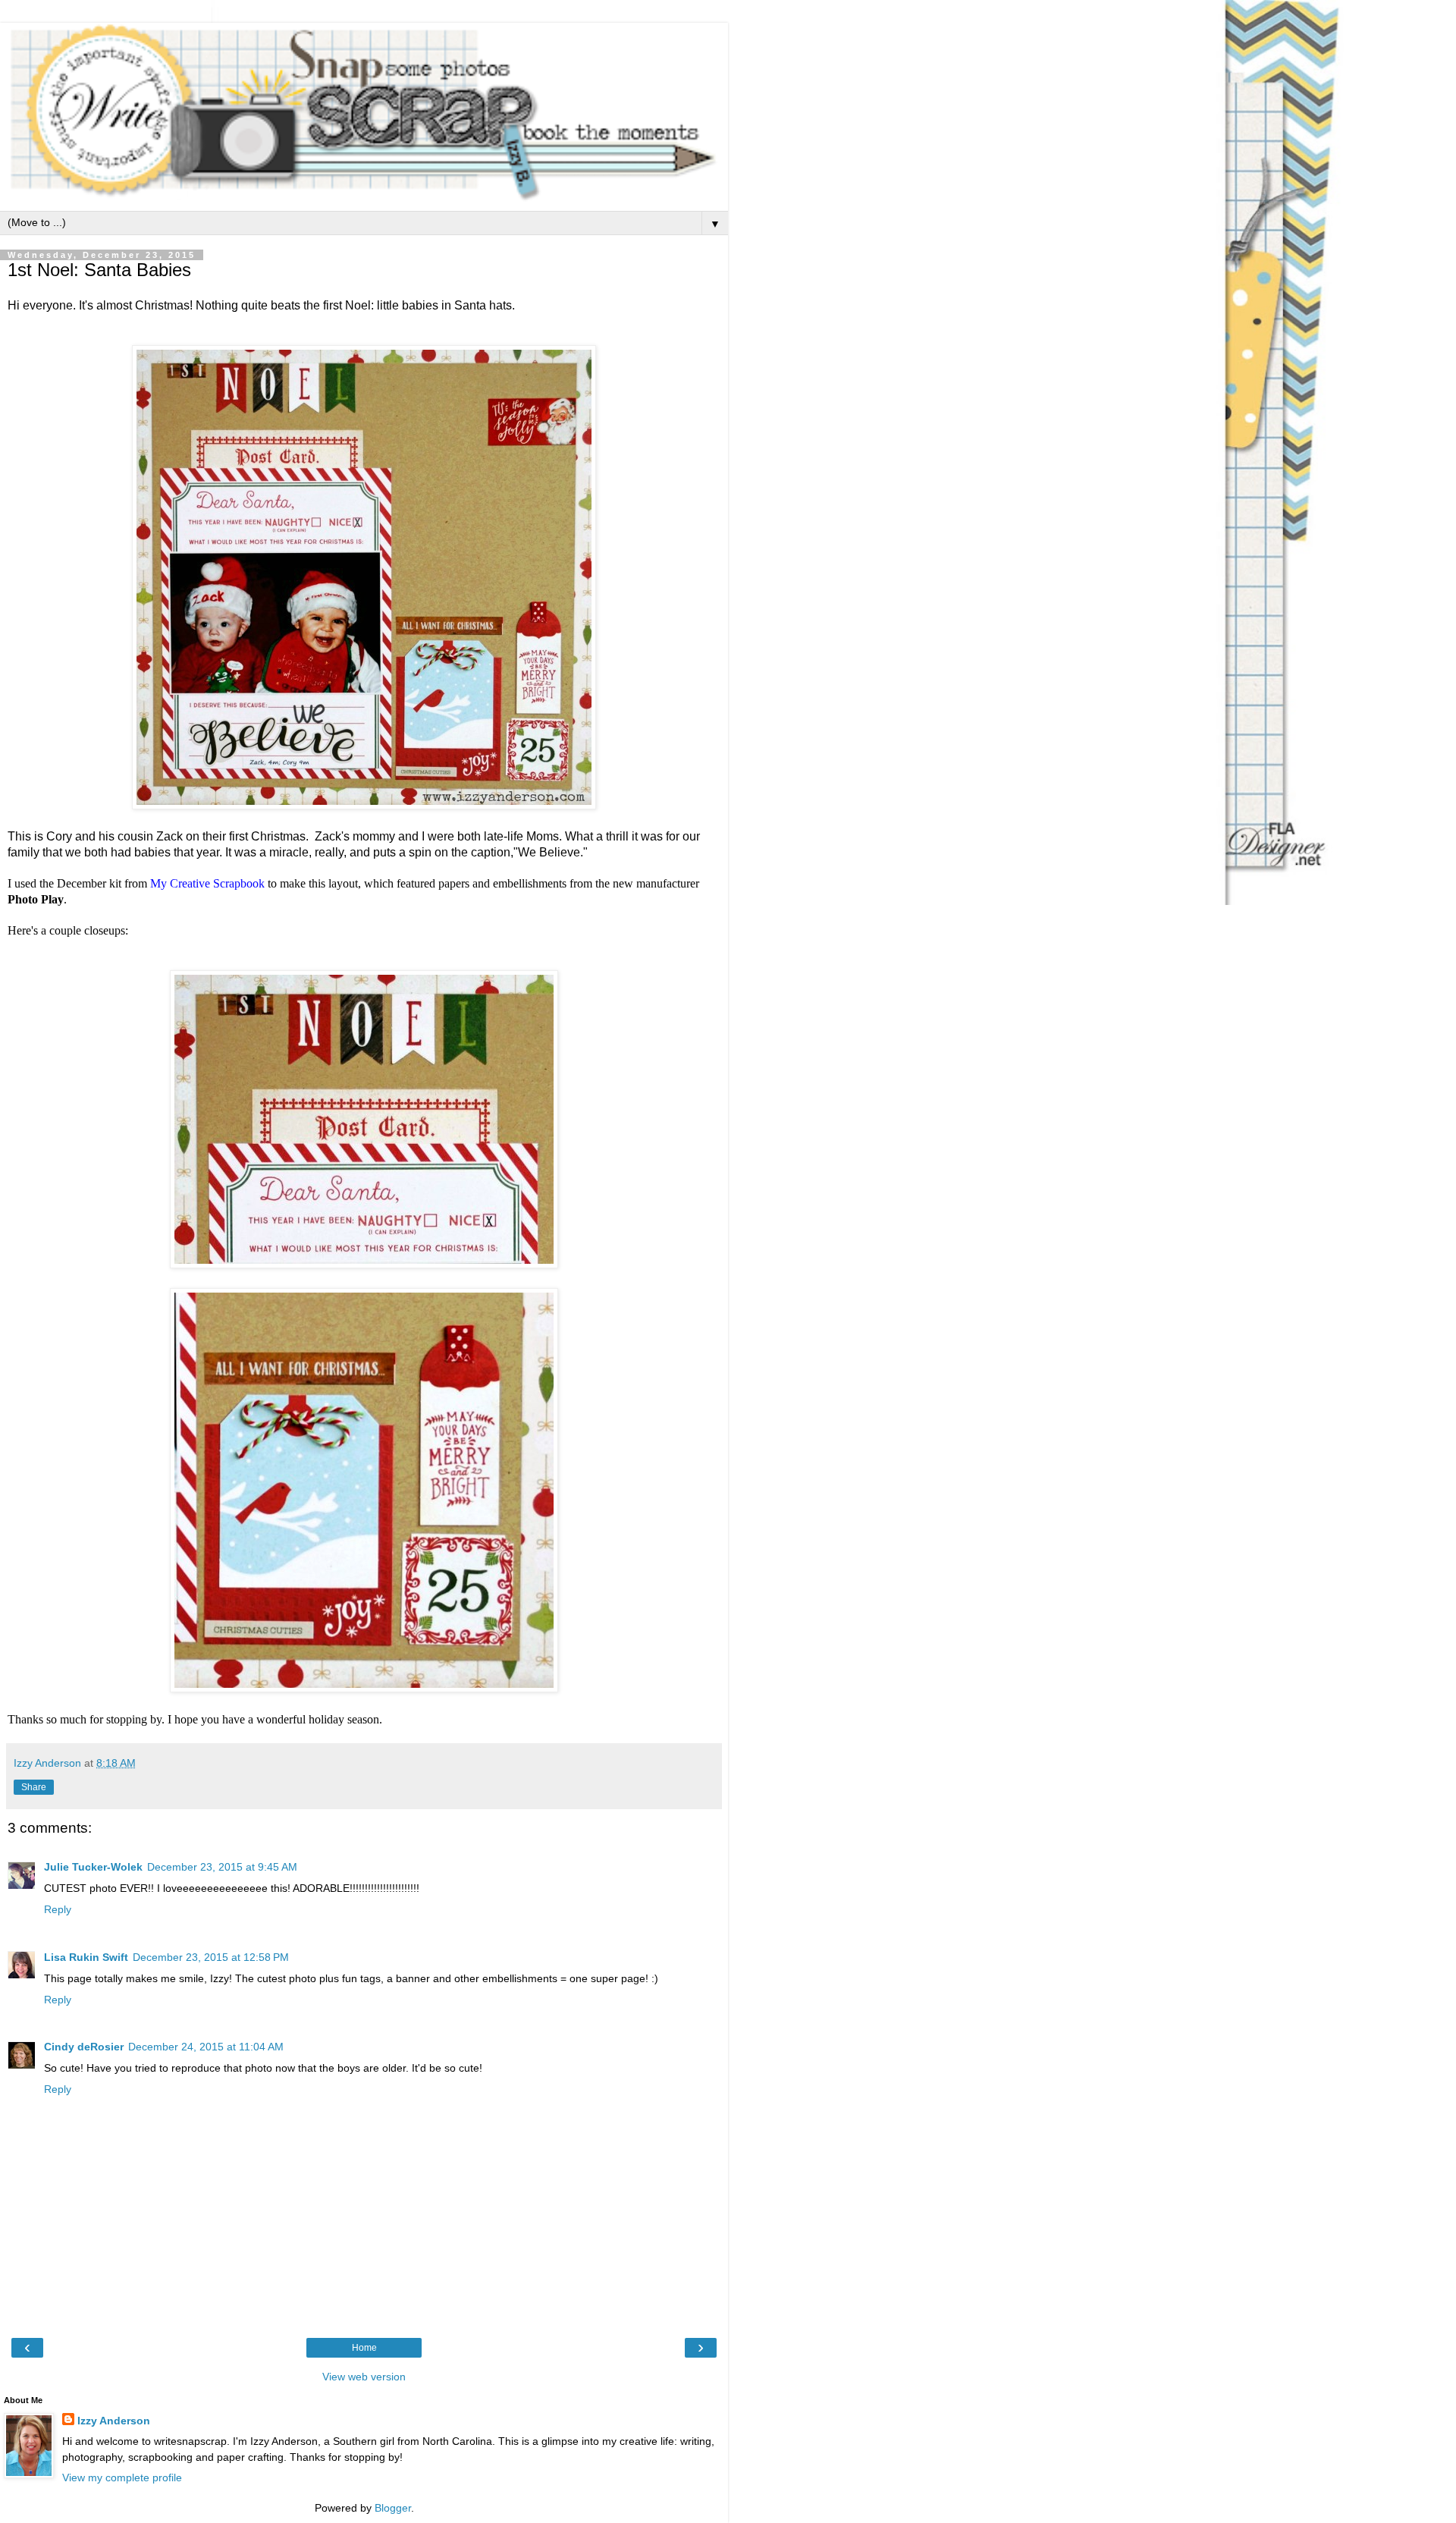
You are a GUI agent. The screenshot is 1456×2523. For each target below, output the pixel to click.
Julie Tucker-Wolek (93, 1867)
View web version (364, 2377)
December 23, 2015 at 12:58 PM (211, 1957)
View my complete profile (122, 2477)
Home (364, 2348)
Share (34, 1787)
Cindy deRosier (84, 2047)
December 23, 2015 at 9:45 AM (222, 1867)
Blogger (393, 2508)
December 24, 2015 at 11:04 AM (206, 2047)
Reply (58, 1909)
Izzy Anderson (114, 2421)
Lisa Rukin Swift (86, 1957)
